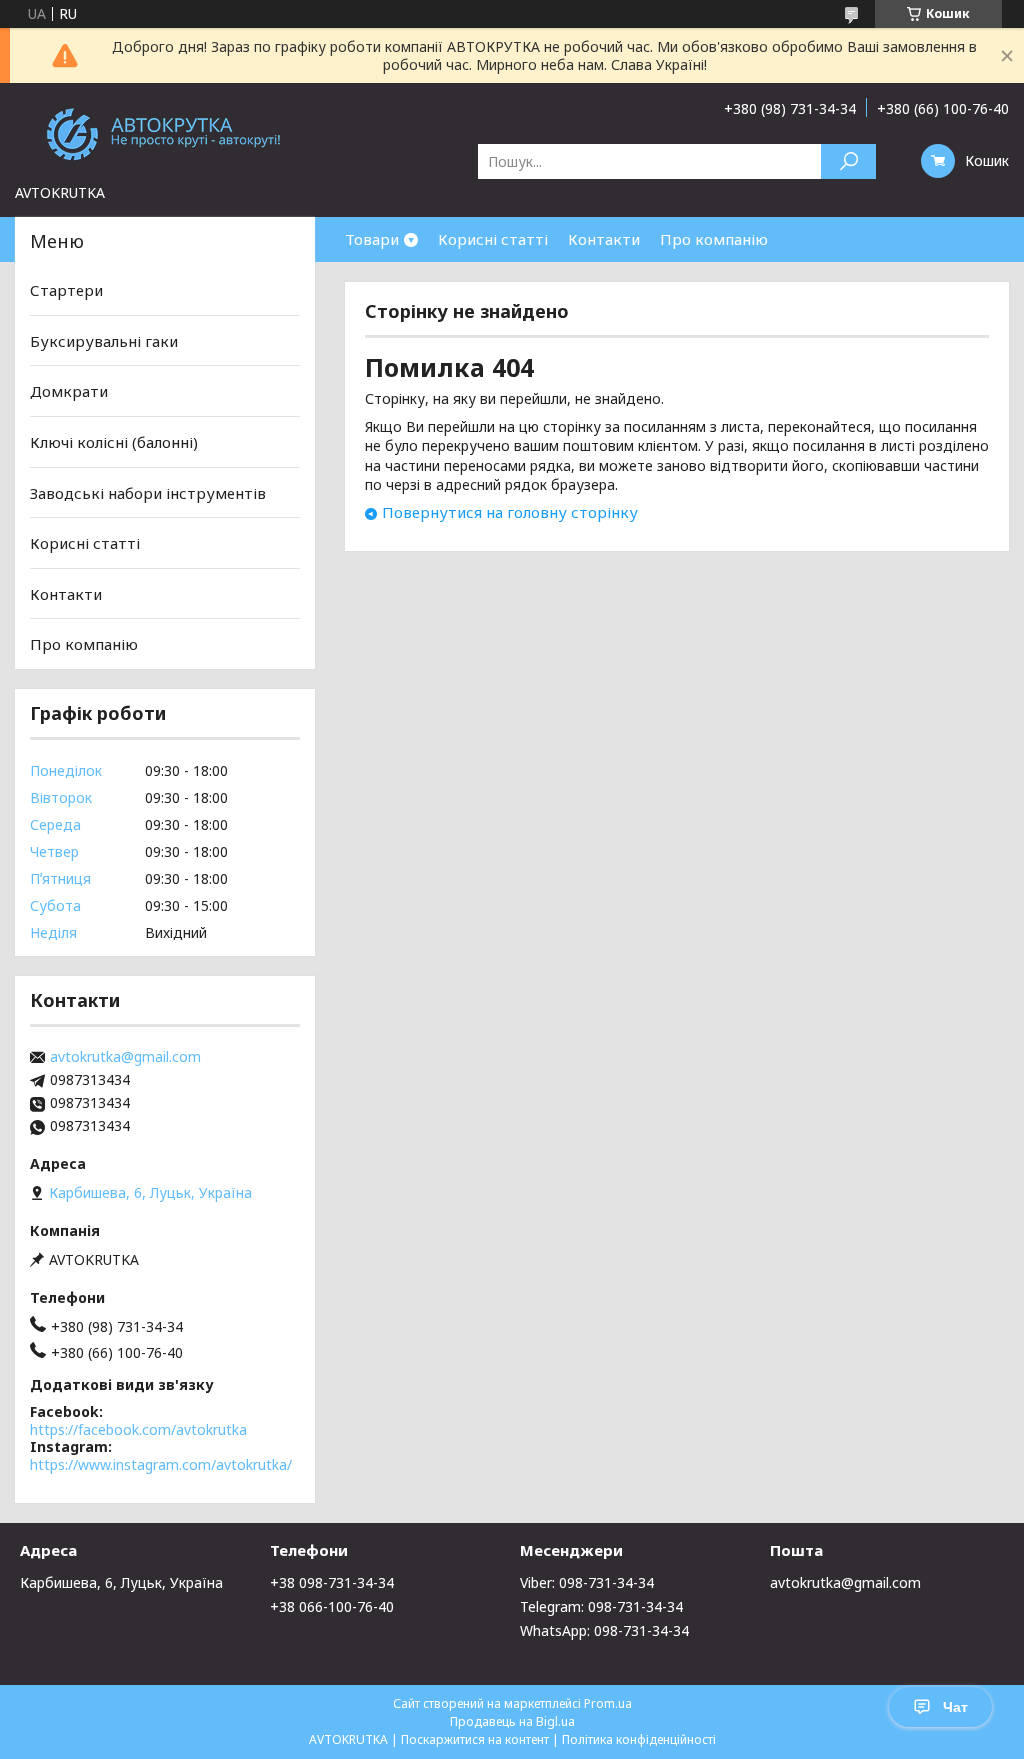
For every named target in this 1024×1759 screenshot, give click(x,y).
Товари (372, 239)
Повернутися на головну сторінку (510, 512)
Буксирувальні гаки (104, 341)
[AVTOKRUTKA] (165, 133)
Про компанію (714, 239)
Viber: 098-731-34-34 (587, 1582)
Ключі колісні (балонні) (114, 442)
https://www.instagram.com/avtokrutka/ (161, 1464)
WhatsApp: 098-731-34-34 (604, 1630)
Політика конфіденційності (639, 1739)
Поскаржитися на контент (475, 1739)
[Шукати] (848, 161)
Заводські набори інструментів (148, 492)
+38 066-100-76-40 (332, 1606)
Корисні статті (493, 239)
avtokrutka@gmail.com (125, 1057)
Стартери (66, 290)
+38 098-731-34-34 (332, 1582)
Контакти (604, 239)
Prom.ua (608, 1703)
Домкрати (69, 391)
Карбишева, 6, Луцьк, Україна (121, 1582)
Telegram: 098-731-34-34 (601, 1606)
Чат (955, 1707)
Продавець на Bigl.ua (512, 1721)
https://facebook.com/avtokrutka (138, 1429)
